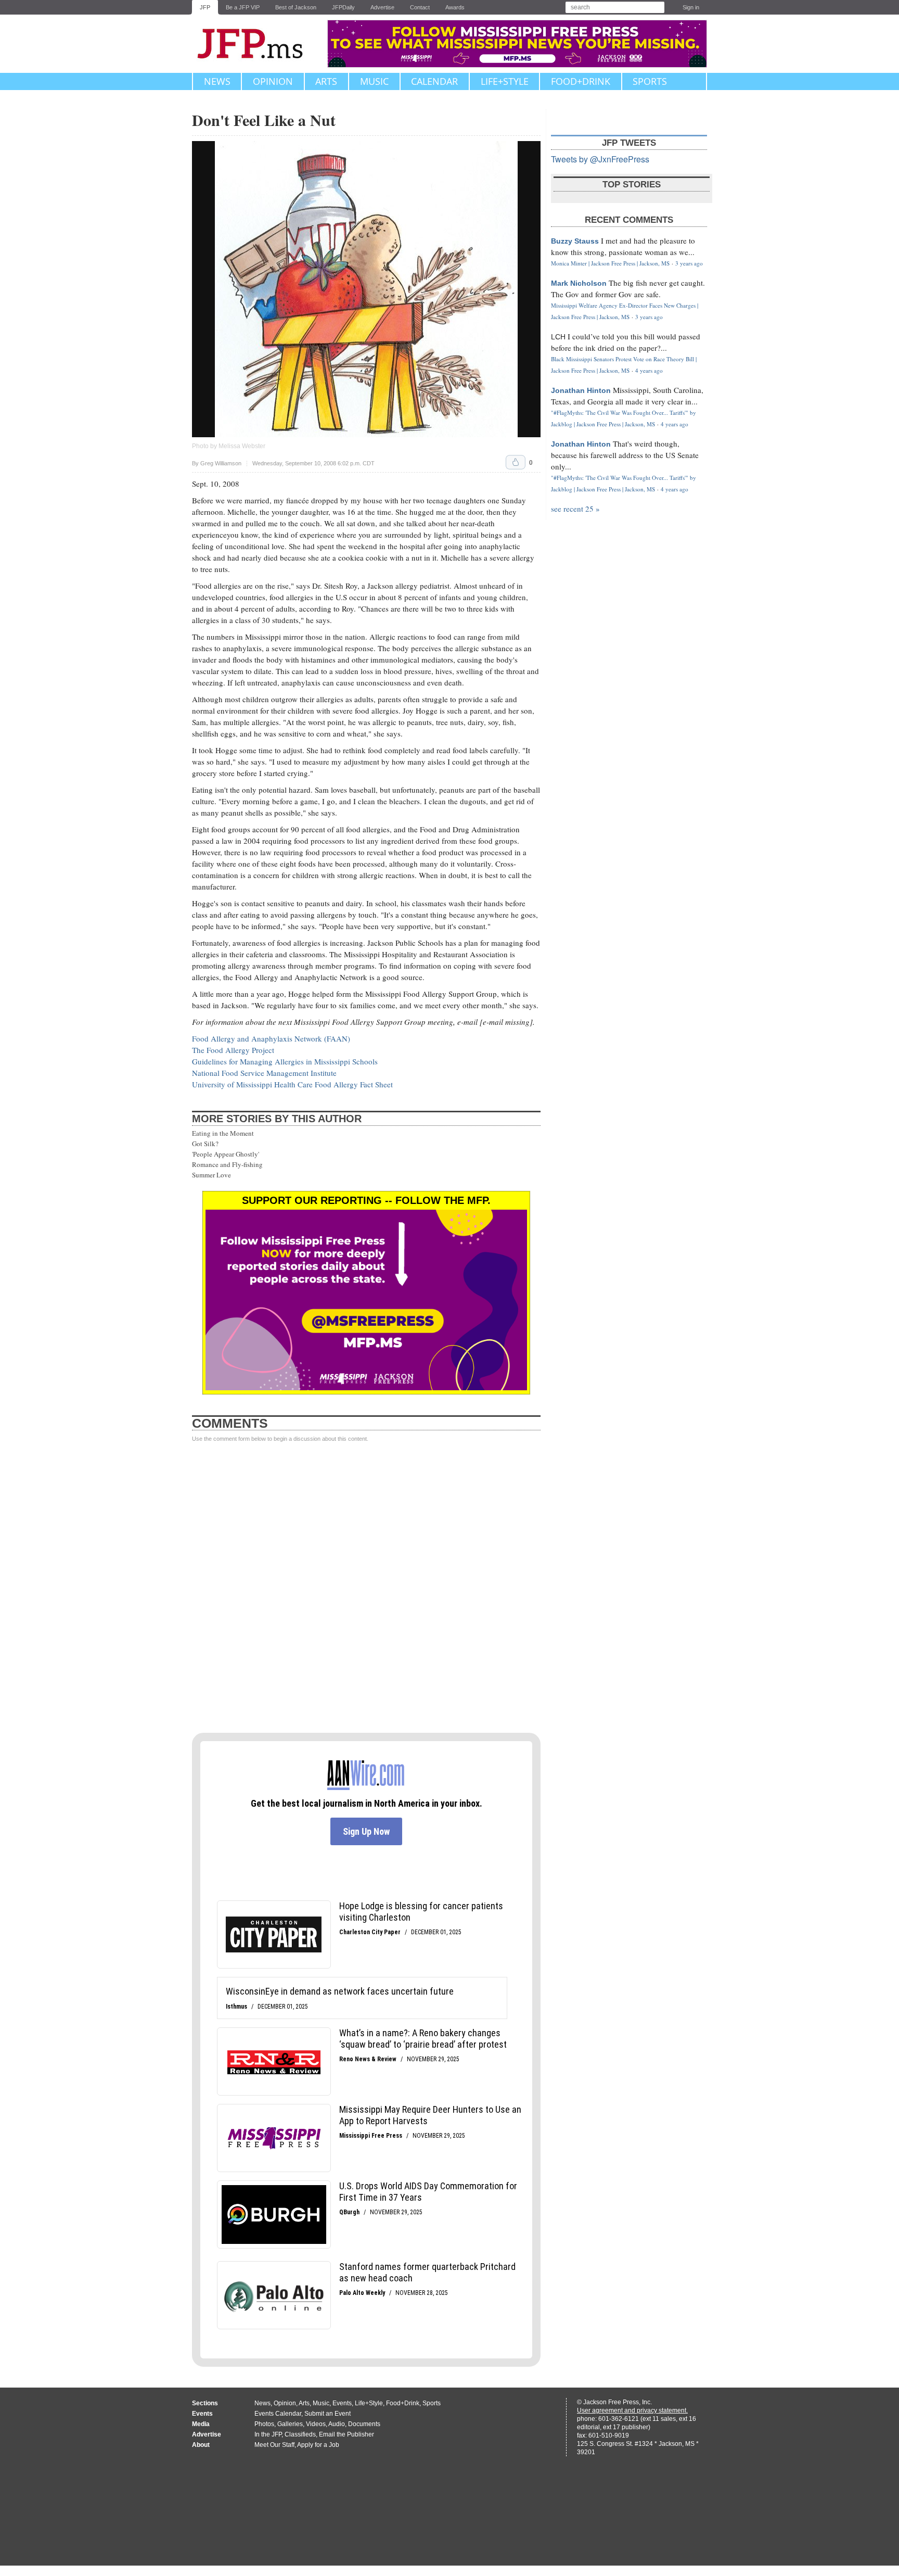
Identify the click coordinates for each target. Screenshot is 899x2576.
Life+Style (505, 81)
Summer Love (211, 1175)
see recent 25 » (575, 509)
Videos (316, 2424)
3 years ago (689, 263)
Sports (650, 81)
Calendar (434, 81)
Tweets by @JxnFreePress (600, 159)
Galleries (290, 2424)
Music (374, 81)
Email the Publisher (346, 2434)
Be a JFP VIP (243, 7)
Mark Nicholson (579, 283)
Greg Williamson (221, 463)
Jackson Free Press (257, 44)
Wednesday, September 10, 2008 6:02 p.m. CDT (313, 464)
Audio (337, 2424)
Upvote (516, 462)
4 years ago (649, 370)
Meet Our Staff (274, 2445)
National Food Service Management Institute (264, 1073)
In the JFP (268, 2434)
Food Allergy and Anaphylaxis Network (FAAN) (271, 1038)
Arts (326, 81)
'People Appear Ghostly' (226, 1154)
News (217, 81)
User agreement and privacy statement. (632, 2410)
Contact (420, 7)
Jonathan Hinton (581, 390)
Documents (364, 2424)
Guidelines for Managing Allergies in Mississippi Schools (285, 1061)
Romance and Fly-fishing (227, 1164)
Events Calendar (278, 2414)
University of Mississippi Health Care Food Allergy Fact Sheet (292, 1084)
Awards (455, 7)
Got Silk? (205, 1144)
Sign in (691, 7)
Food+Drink (581, 81)
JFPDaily (343, 7)
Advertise (382, 7)
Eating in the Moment (223, 1133)
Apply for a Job (318, 2445)
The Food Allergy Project (233, 1050)
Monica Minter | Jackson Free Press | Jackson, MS (610, 263)
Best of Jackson (296, 7)
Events (342, 2403)
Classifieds (300, 2434)
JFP (205, 7)
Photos (264, 2424)
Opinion (273, 81)
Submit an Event (328, 2414)
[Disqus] (366, 1588)
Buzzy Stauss (575, 241)
